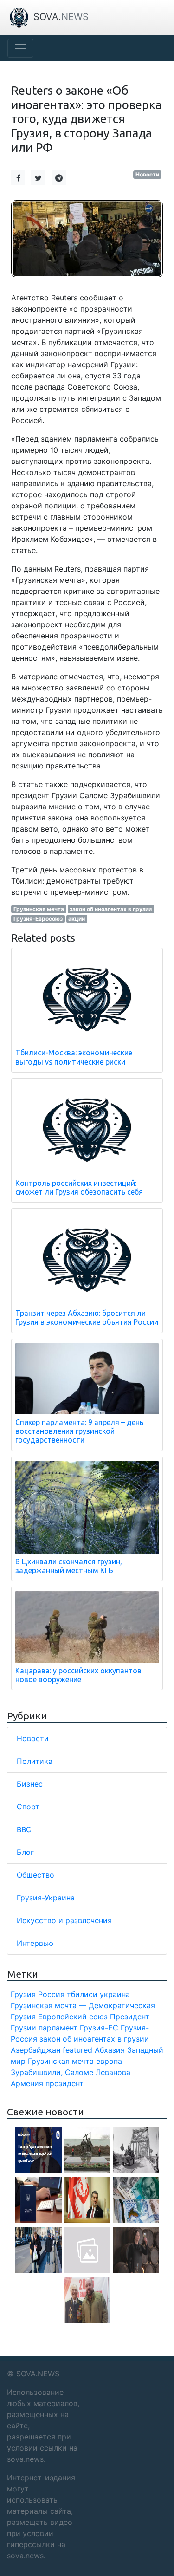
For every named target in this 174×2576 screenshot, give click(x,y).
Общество (35, 1875)
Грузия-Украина (46, 1898)
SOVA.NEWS (38, 2374)
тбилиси (82, 1994)
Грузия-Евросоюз (38, 919)
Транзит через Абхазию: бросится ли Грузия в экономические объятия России (87, 1317)
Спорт (28, 1807)
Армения (27, 2083)
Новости (147, 174)
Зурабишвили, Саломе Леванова (71, 2072)
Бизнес (30, 1784)
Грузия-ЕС (99, 2028)
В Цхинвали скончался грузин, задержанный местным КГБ (69, 1566)
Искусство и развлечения (64, 1920)
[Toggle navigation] (20, 48)
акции (77, 919)
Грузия (23, 1994)
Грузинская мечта (39, 909)
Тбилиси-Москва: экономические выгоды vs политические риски (74, 1057)
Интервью (35, 1943)
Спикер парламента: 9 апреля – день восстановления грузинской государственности (79, 1431)
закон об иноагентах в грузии (111, 909)
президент (64, 2083)
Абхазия (110, 2050)
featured (77, 2050)
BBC (24, 1829)
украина (115, 1994)
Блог (25, 1852)
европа (109, 2061)
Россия (51, 1994)
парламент (58, 2028)
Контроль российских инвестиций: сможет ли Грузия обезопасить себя (79, 1187)
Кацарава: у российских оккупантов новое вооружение (78, 1675)
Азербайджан (35, 2050)
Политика (35, 1761)
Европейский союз (73, 2017)
